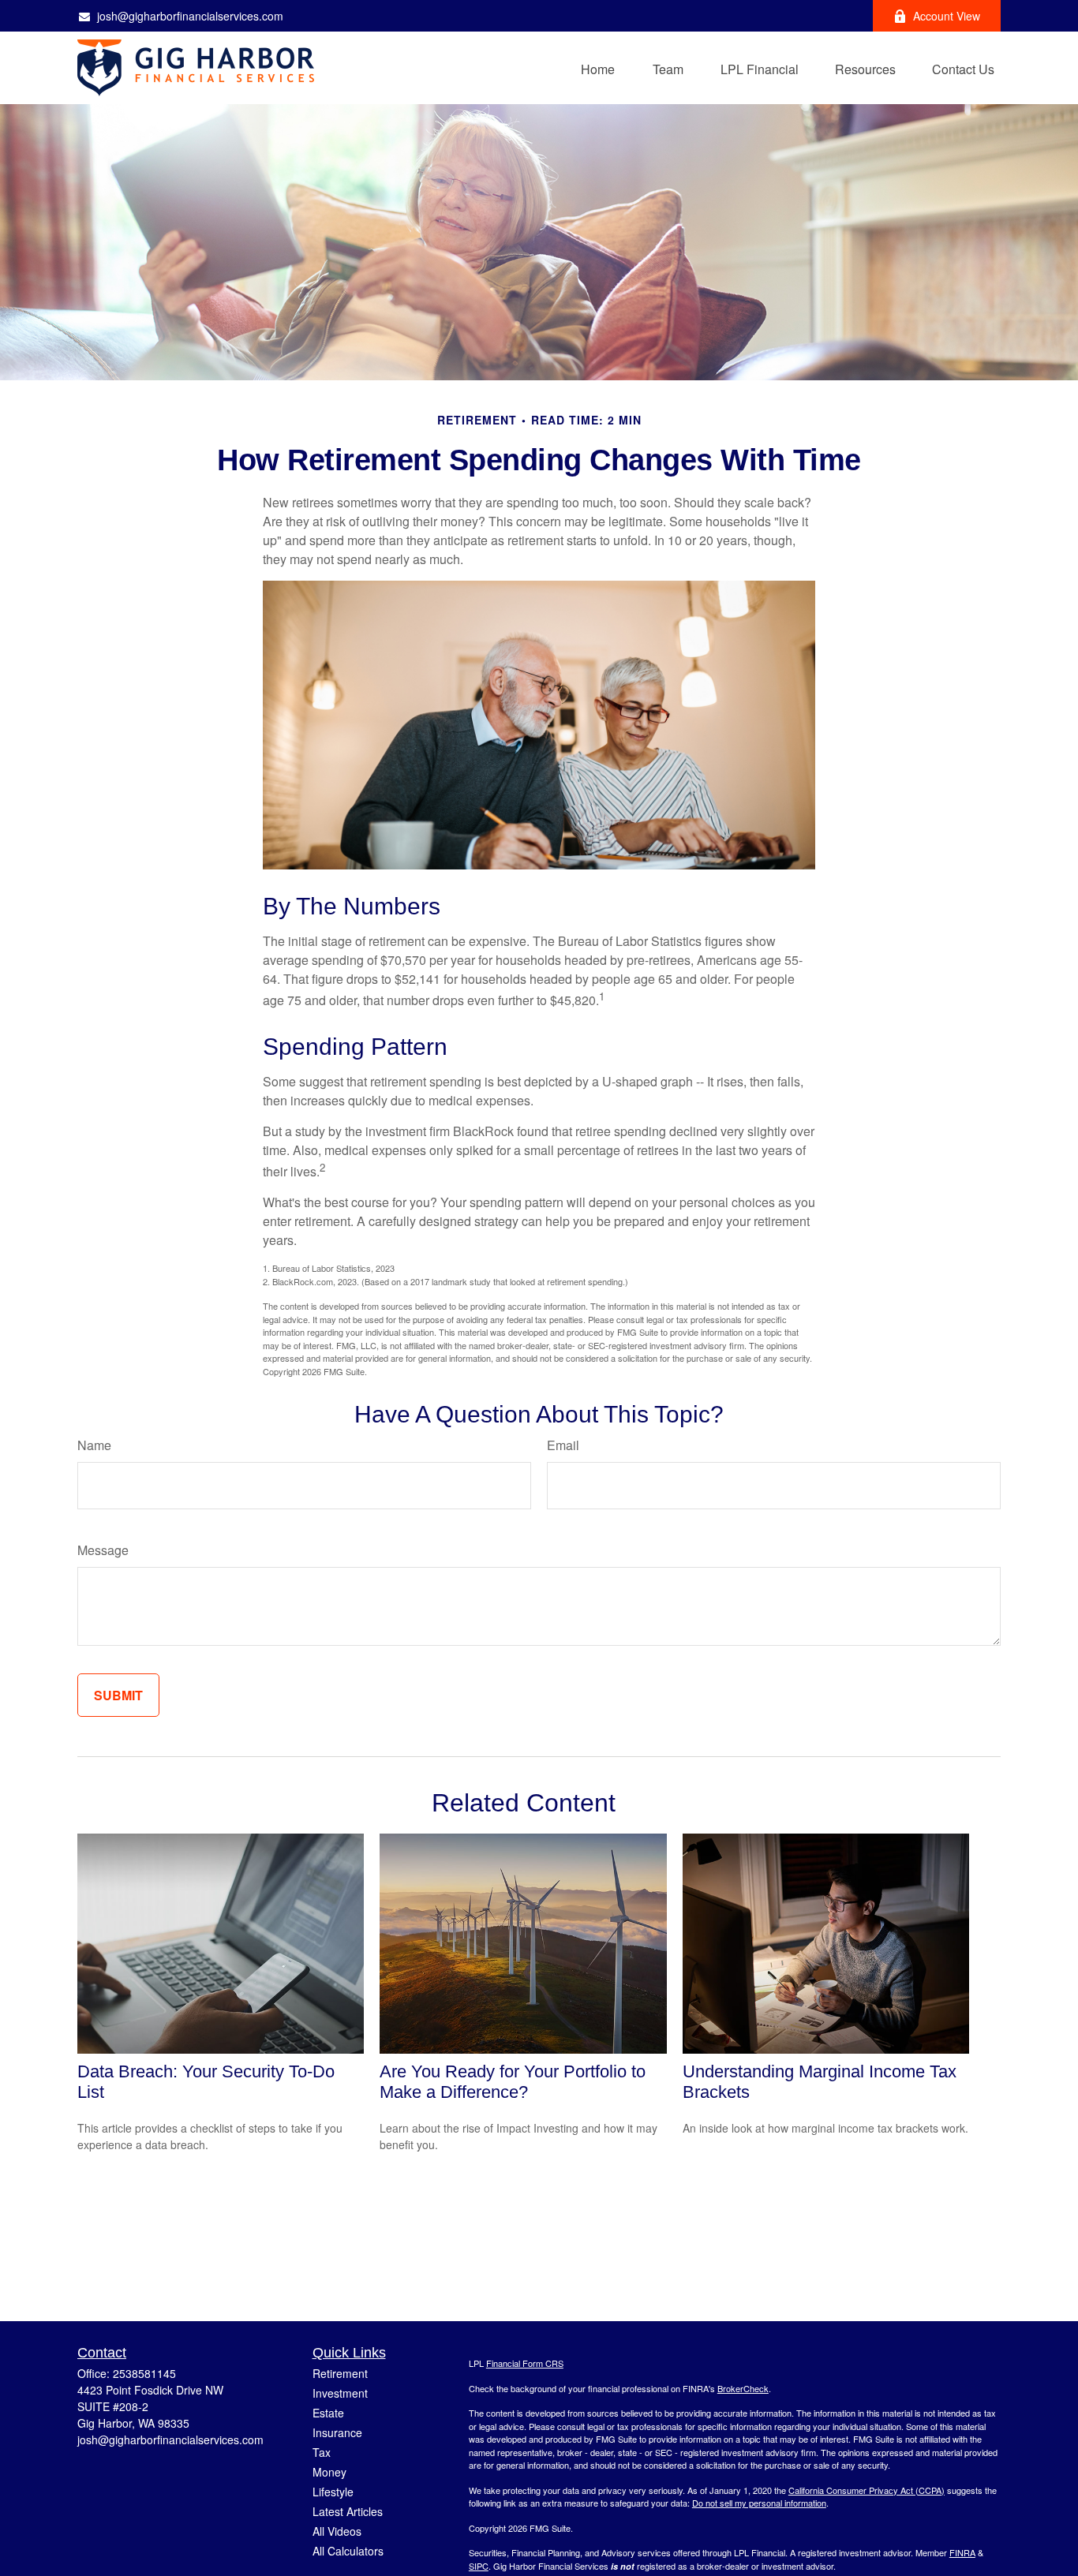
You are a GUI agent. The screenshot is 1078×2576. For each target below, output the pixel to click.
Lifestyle (333, 2492)
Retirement (340, 2373)
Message (103, 1550)
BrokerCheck (743, 2388)
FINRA (962, 2552)
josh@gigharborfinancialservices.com (190, 16)
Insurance (337, 2432)
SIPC (479, 2566)
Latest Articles (348, 2511)
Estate (328, 2413)
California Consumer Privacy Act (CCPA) (867, 2490)
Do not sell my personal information (759, 2503)
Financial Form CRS (525, 2363)
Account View (947, 16)
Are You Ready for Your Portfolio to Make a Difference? (513, 2082)
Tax (322, 2452)
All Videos (337, 2531)
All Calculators (348, 2551)
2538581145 (144, 2373)
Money (329, 2472)
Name (94, 1445)
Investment (340, 2393)
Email (563, 1445)
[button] (598, 67)
